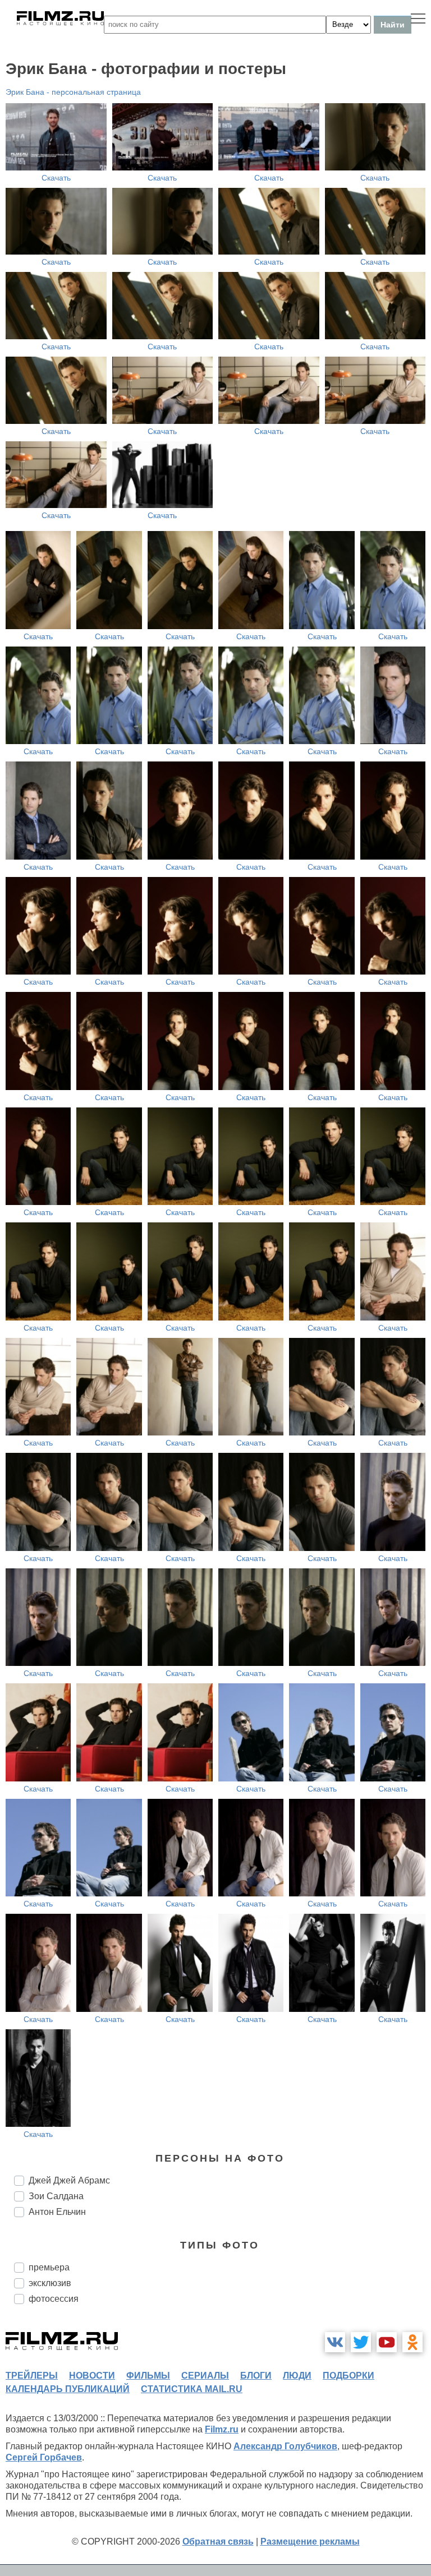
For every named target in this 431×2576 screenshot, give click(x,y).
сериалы (205, 2376)
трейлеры (32, 2376)
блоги (256, 2376)
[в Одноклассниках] (412, 2342)
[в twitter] (361, 2342)
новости (92, 2376)
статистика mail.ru (192, 2389)
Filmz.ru (222, 2429)
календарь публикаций (68, 2389)
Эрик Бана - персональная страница (73, 92)
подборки (349, 2376)
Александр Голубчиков (285, 2446)
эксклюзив (50, 2283)
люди (297, 2376)
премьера (49, 2267)
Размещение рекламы (310, 2542)
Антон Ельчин (57, 2212)
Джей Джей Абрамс (69, 2180)
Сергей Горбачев (44, 2457)
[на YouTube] (387, 2342)
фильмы (148, 2376)
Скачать (56, 178)
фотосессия (54, 2299)
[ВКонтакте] (335, 2342)
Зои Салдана (56, 2196)
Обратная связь (218, 2542)
